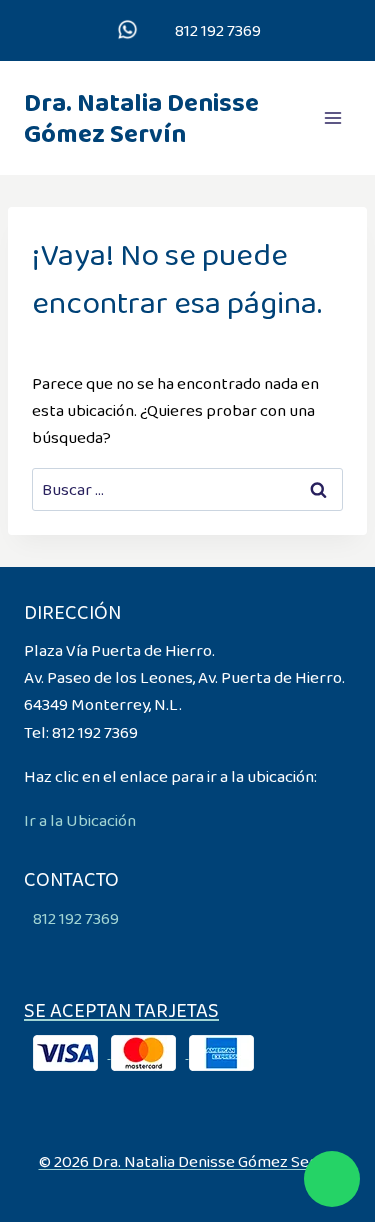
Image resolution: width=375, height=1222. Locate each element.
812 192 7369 (216, 30)
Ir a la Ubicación (80, 820)
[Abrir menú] (332, 117)
